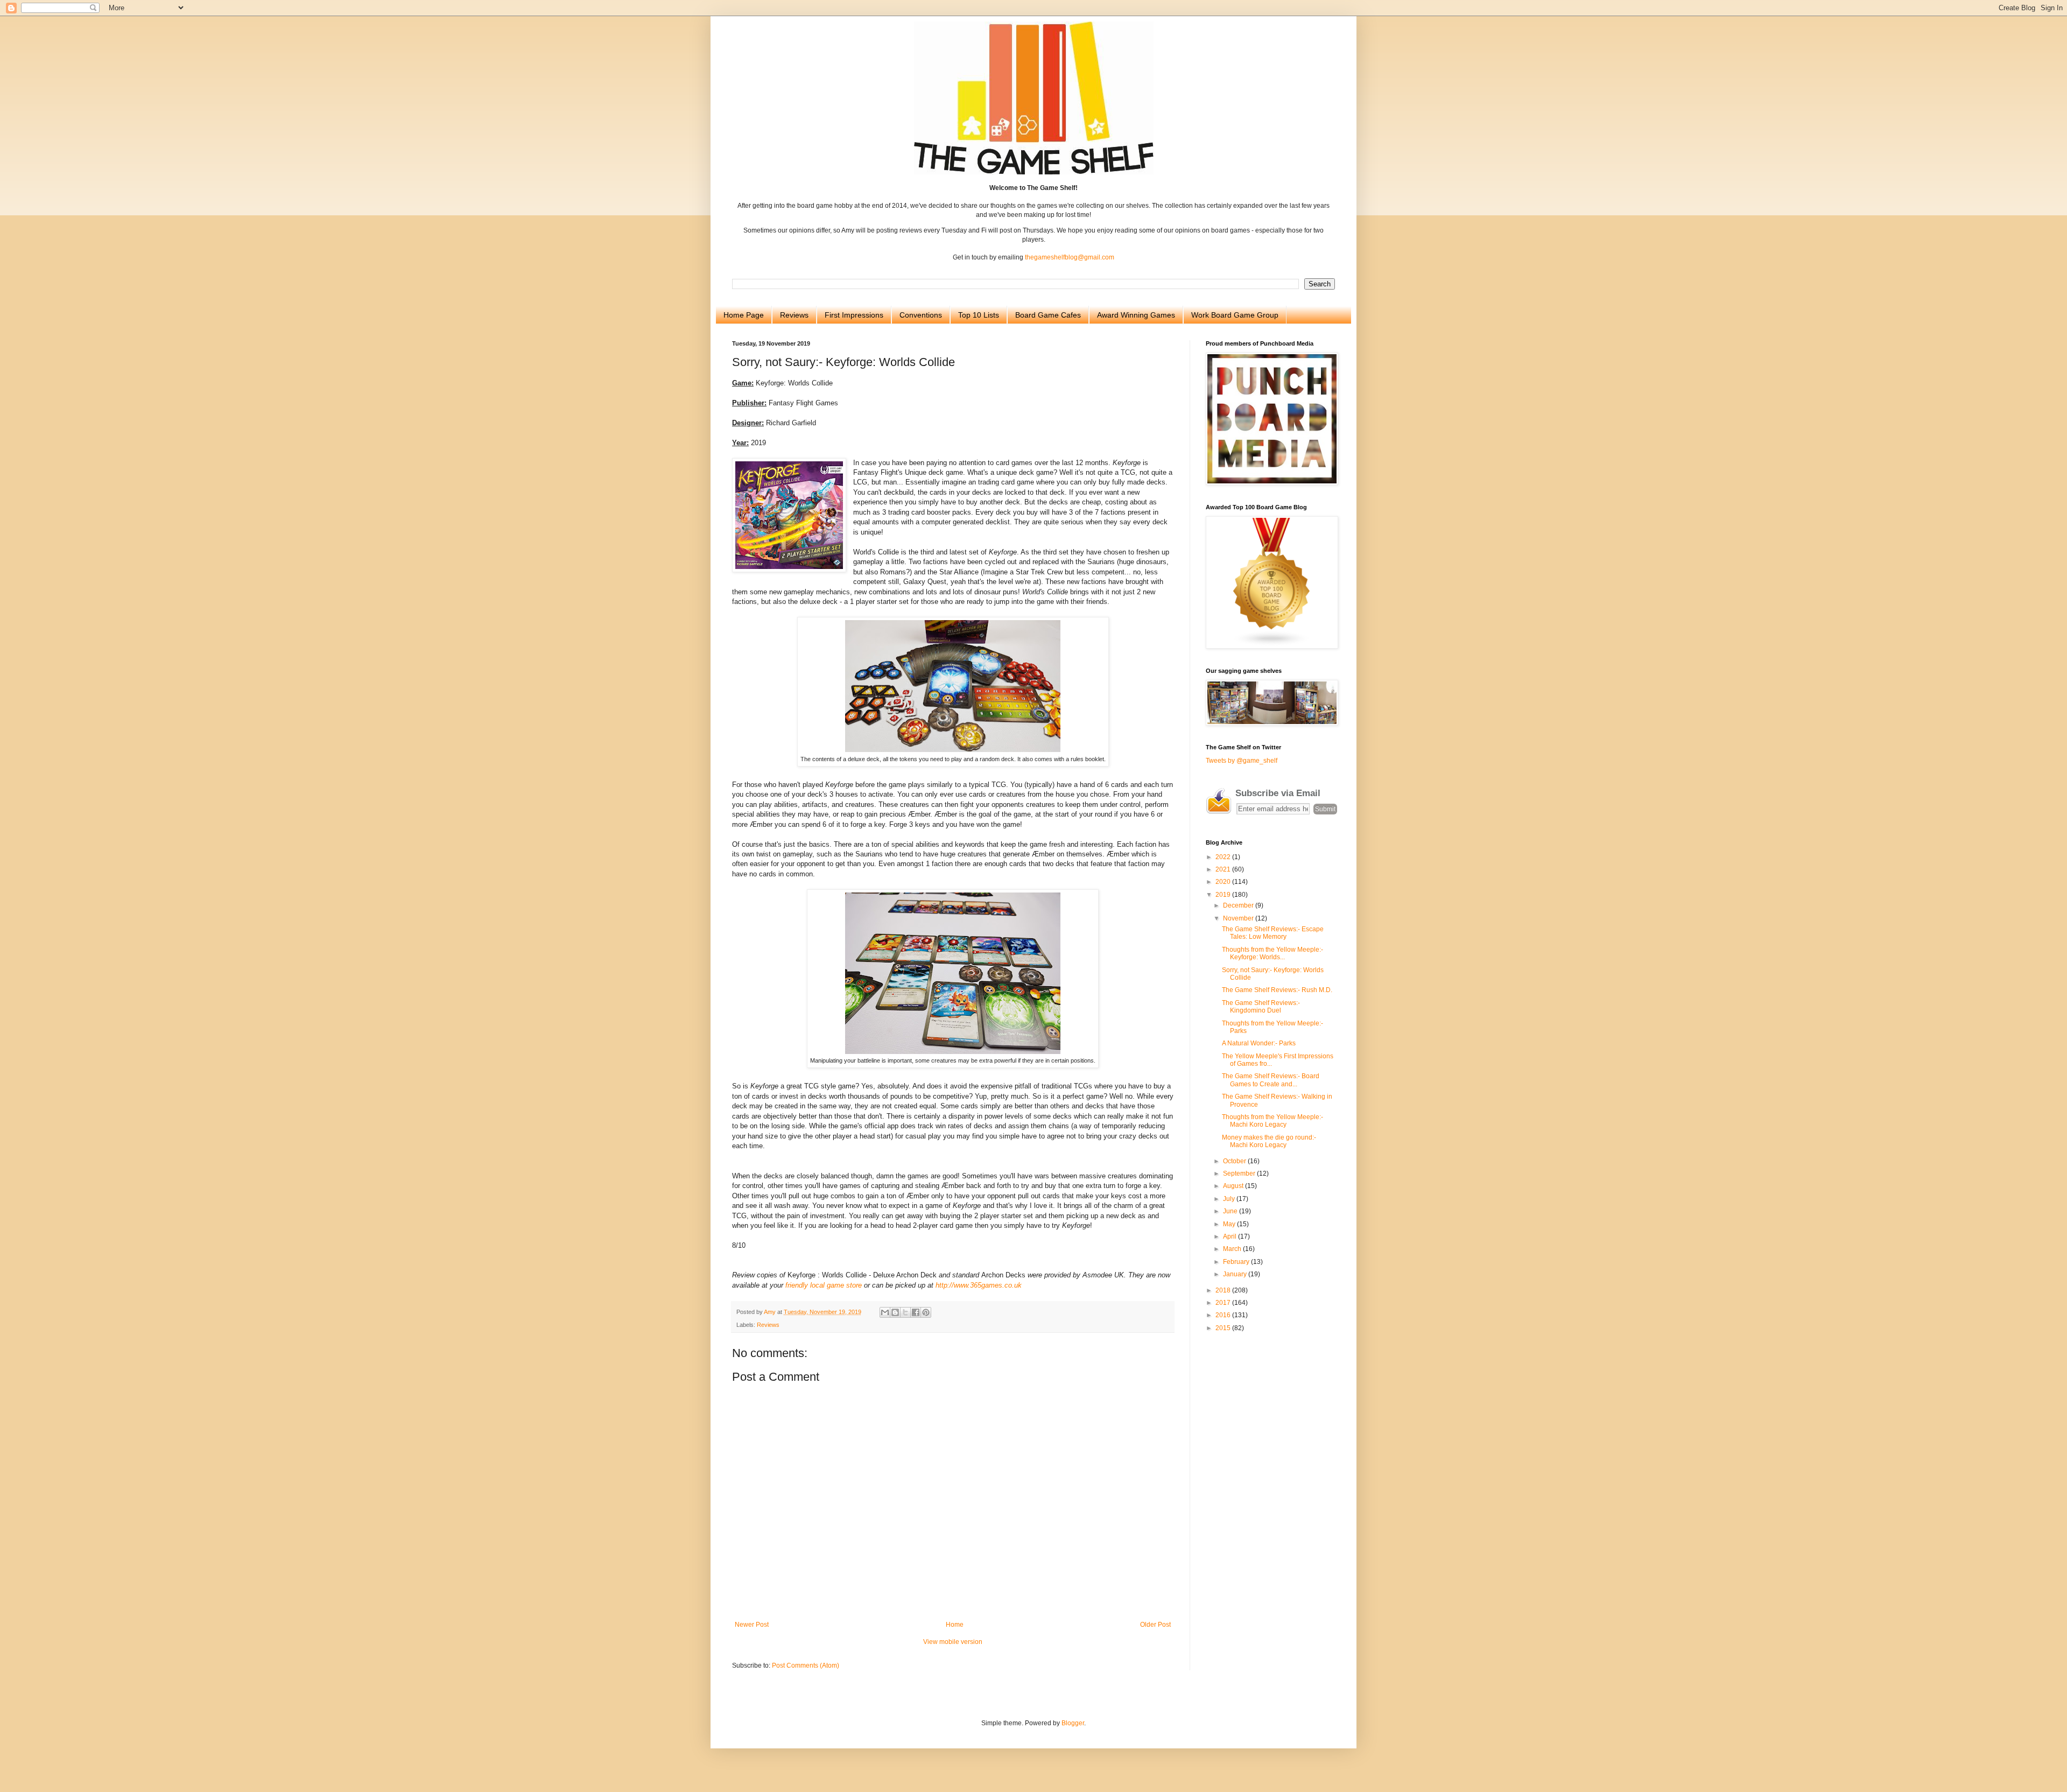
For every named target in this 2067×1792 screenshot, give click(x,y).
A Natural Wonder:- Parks (1259, 1043)
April (1231, 1236)
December (1239, 905)
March (1233, 1249)
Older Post (1155, 1625)
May (1230, 1224)
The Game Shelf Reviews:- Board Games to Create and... (1271, 1080)
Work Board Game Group (1235, 315)
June (1231, 1211)
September (1240, 1173)
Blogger (1073, 1723)
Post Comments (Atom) (806, 1665)
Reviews (794, 315)
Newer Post (752, 1625)
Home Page (744, 315)
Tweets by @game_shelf (1242, 761)
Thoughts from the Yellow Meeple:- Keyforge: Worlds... (1272, 953)
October (1235, 1161)
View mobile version (953, 1642)
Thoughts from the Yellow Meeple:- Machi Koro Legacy (1272, 1121)
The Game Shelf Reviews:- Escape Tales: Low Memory (1273, 933)
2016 (1224, 1315)
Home (955, 1625)
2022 (1224, 857)
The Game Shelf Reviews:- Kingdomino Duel (1261, 1007)
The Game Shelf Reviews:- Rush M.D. (1277, 990)
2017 (1224, 1303)
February (1237, 1262)
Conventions (921, 315)
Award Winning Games (1136, 315)
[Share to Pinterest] (926, 1312)
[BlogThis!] (895, 1312)
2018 (1224, 1290)
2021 (1224, 869)
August (1234, 1186)
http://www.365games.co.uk (979, 1285)
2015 (1224, 1328)
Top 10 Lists (979, 315)
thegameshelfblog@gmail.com (1070, 257)
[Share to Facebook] (916, 1312)
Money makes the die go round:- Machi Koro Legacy (1269, 1141)
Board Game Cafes (1048, 315)
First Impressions (854, 315)
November (1239, 918)
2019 (1224, 895)
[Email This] (885, 1312)
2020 (1224, 882)
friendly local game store (824, 1285)
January (1236, 1274)
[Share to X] (905, 1312)
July (1230, 1199)
